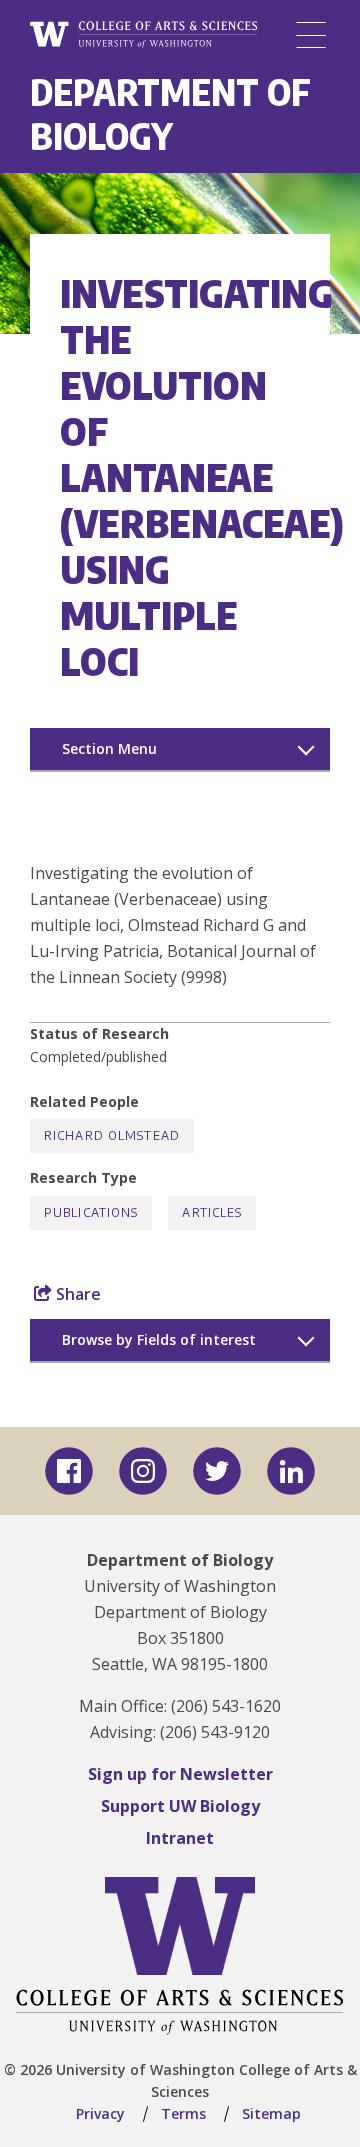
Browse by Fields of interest (159, 1339)
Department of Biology (170, 113)
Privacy (100, 2113)
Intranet (180, 1838)
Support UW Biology (180, 1806)
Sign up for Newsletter (180, 1774)
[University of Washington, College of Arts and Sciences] (143, 35)
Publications (91, 1212)
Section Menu (109, 748)
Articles (212, 1212)
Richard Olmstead (112, 1135)
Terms (183, 2113)
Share (76, 1294)
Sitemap (271, 2113)
